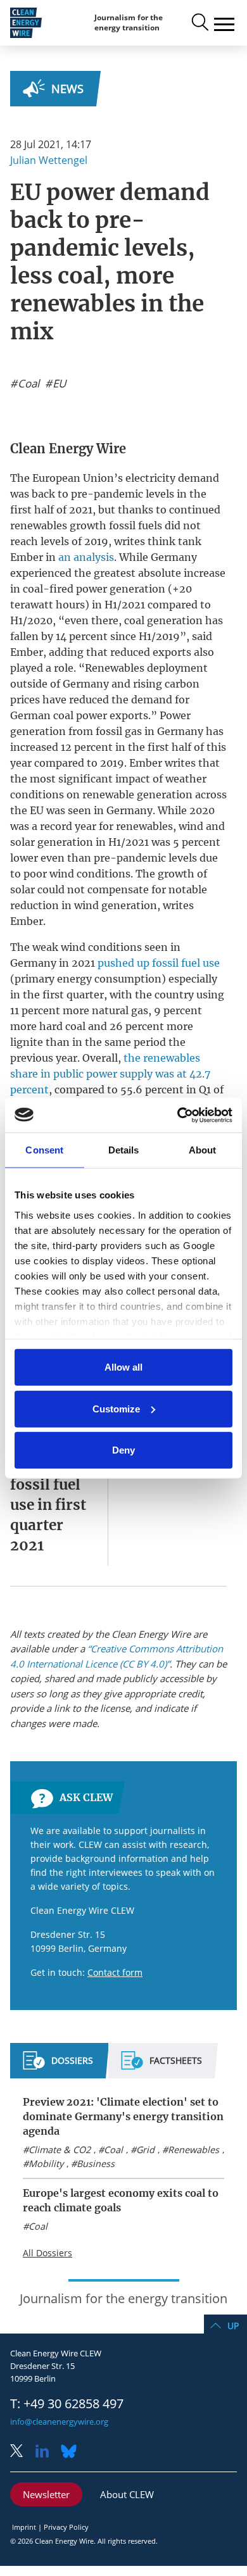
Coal (113, 2150)
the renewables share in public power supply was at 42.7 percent (110, 1074)
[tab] (58, 2066)
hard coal (62, 1026)
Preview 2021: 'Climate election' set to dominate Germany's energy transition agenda (123, 2116)
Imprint (24, 2527)
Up (233, 2326)
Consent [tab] (44, 1150)
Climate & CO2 (60, 2150)
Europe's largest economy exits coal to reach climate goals (121, 2200)
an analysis (86, 557)
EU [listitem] (58, 384)
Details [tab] (124, 1150)
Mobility (46, 2164)
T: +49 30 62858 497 (67, 2404)
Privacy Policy (66, 2527)
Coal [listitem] (27, 384)
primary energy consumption (88, 979)
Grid (145, 2150)
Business (96, 2164)
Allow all (123, 1367)
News (67, 89)
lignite (27, 1042)
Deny (123, 1450)
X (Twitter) (22, 2452)
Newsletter (46, 2494)
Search (199, 23)
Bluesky (72, 2452)
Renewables (193, 2150)
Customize (116, 1408)
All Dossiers (47, 2253)
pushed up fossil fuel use (159, 963)
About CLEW (127, 2494)
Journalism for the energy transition (129, 22)
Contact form (115, 1972)
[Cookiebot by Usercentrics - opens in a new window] (178, 1115)
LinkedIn (47, 2452)
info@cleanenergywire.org (59, 2422)
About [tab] (203, 1150)
